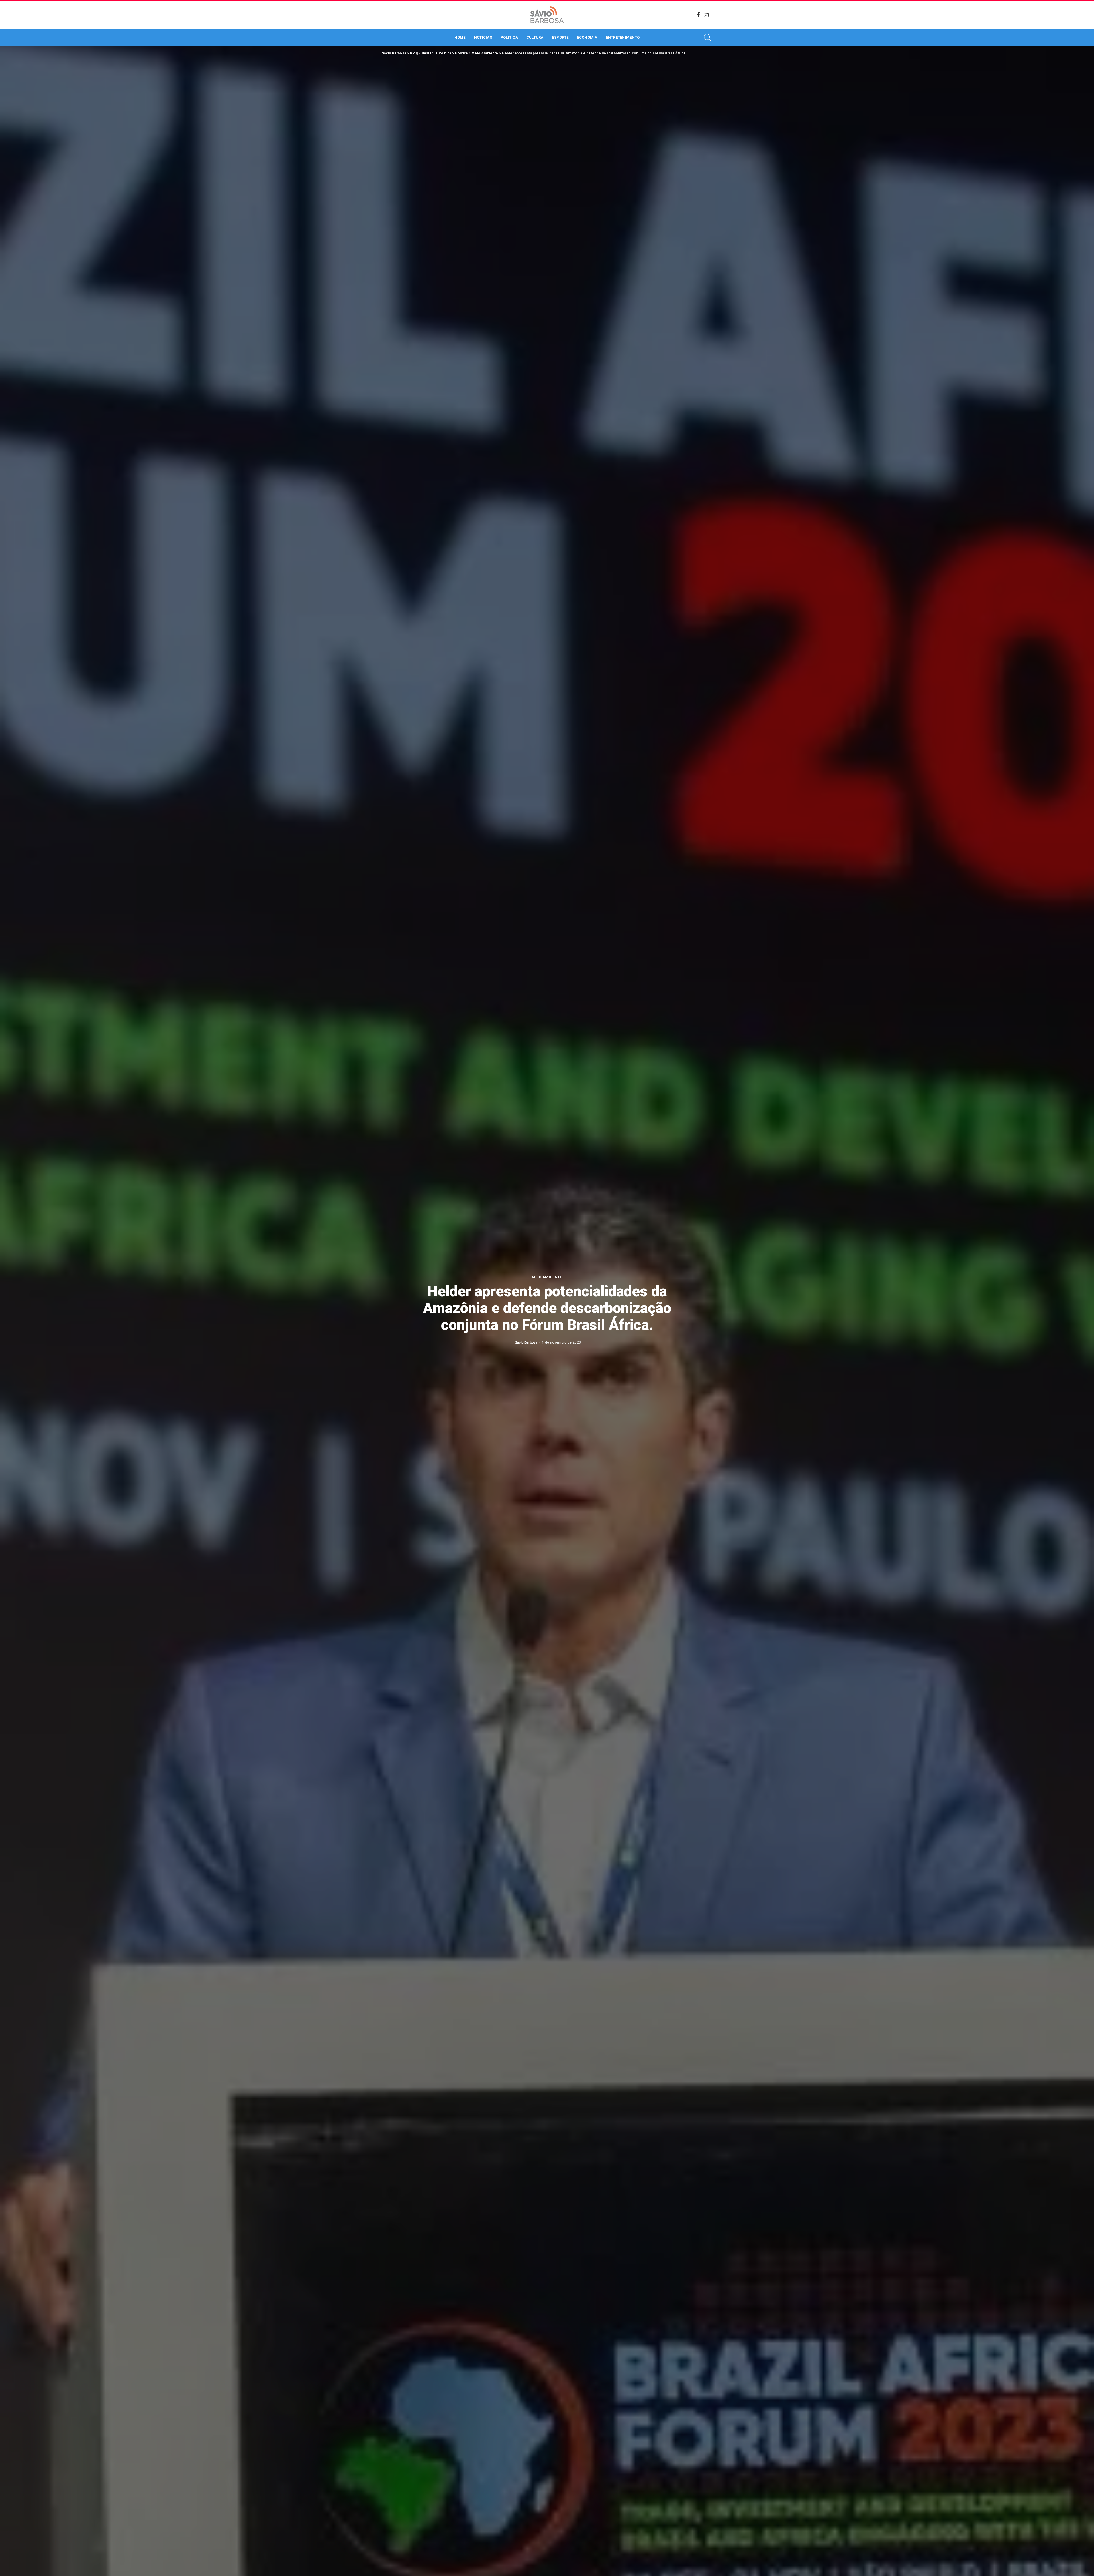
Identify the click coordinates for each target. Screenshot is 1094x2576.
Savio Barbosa (526, 1342)
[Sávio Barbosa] (547, 15)
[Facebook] (698, 15)
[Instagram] (706, 15)
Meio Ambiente (547, 1277)
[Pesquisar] (708, 38)
